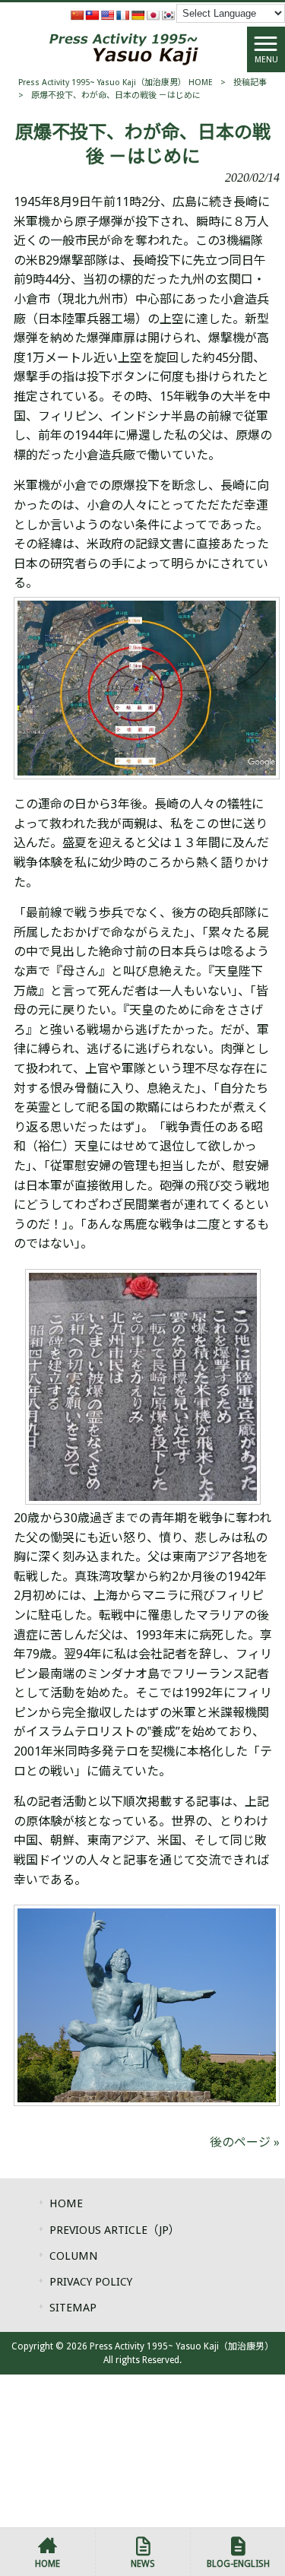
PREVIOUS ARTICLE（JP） (115, 2230)
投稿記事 (250, 82)
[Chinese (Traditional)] (92, 15)
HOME (66, 2203)
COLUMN (74, 2256)
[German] (138, 15)
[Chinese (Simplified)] (77, 15)
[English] (107, 15)
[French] (122, 15)
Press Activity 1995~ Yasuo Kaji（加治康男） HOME (116, 82)
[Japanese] (153, 15)
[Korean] (168, 15)
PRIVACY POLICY (91, 2282)
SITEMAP (73, 2308)
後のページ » (245, 2142)
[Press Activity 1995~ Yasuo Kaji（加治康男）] (124, 48)
